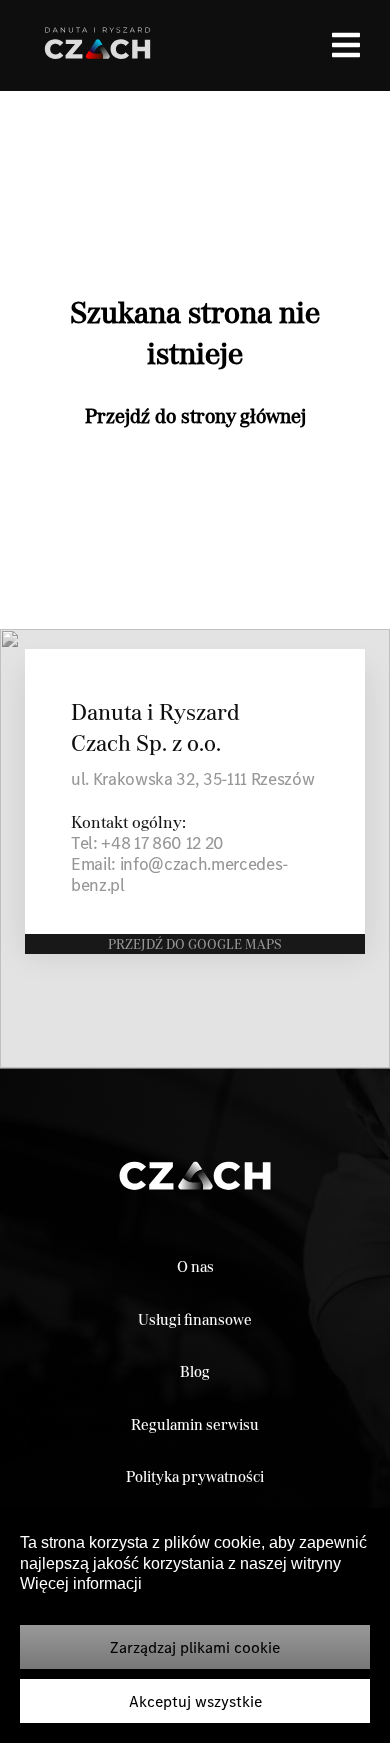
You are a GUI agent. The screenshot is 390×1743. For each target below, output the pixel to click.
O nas (195, 1266)
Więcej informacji (81, 1583)
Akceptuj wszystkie (195, 1701)
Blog (195, 1371)
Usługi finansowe (195, 1319)
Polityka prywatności (195, 1476)
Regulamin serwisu (195, 1424)
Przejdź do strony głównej (195, 415)
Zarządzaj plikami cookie (195, 1647)
